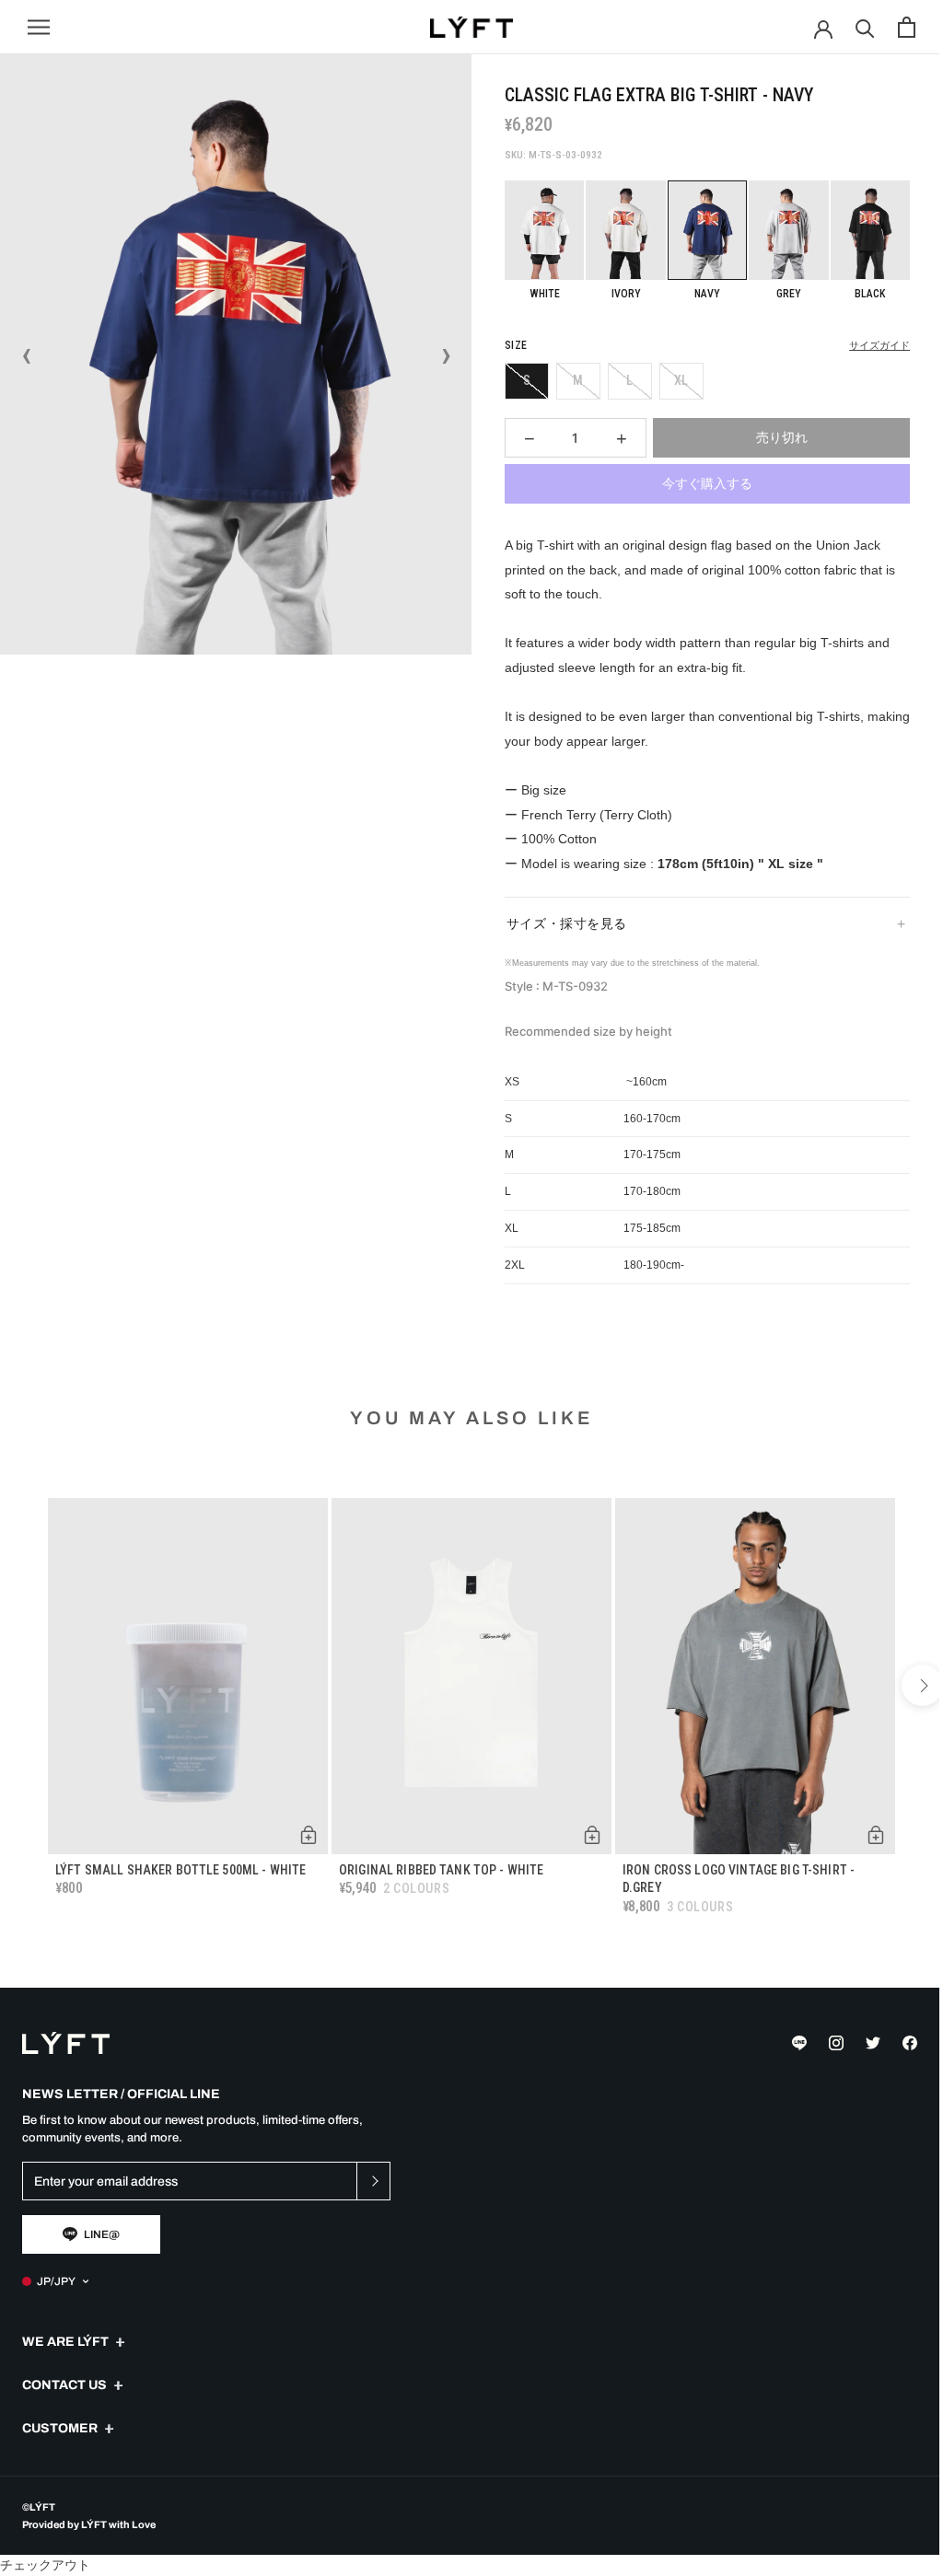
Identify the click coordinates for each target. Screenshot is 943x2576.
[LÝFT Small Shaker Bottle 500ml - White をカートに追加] (304, 1828)
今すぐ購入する (707, 483)
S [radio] (527, 380)
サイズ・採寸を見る (559, 922)
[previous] (21, 1683)
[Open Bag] (907, 27)
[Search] (865, 27)
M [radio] (578, 380)
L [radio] (629, 380)
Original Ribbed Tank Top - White (437, 1862)
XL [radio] (681, 380)
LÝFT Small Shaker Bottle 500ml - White (180, 1862)
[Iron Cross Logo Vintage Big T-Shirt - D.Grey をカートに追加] (862, 1828)
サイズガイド (879, 346)
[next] (908, 1683)
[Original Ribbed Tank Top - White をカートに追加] (583, 1828)
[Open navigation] (39, 27)
